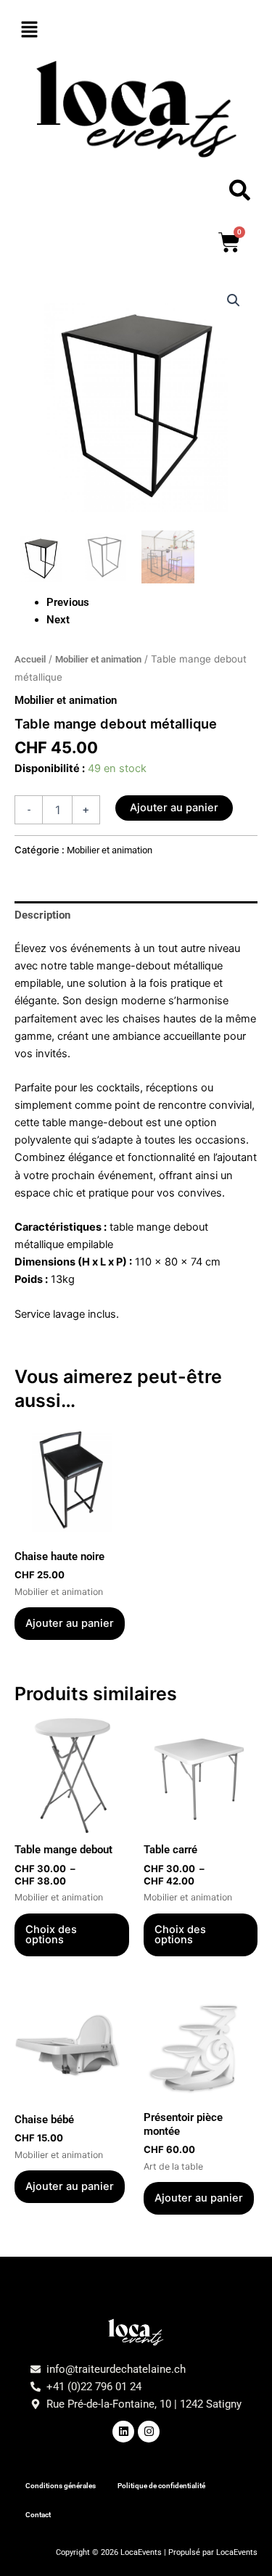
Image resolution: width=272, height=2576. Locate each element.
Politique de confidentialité (161, 2486)
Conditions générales (61, 2486)
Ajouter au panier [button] (70, 1623)
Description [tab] (42, 915)
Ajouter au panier (174, 808)
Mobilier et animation (98, 659)
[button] (136, 30)
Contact (38, 2515)
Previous (68, 602)
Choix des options (51, 1935)
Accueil (30, 659)
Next (58, 620)
